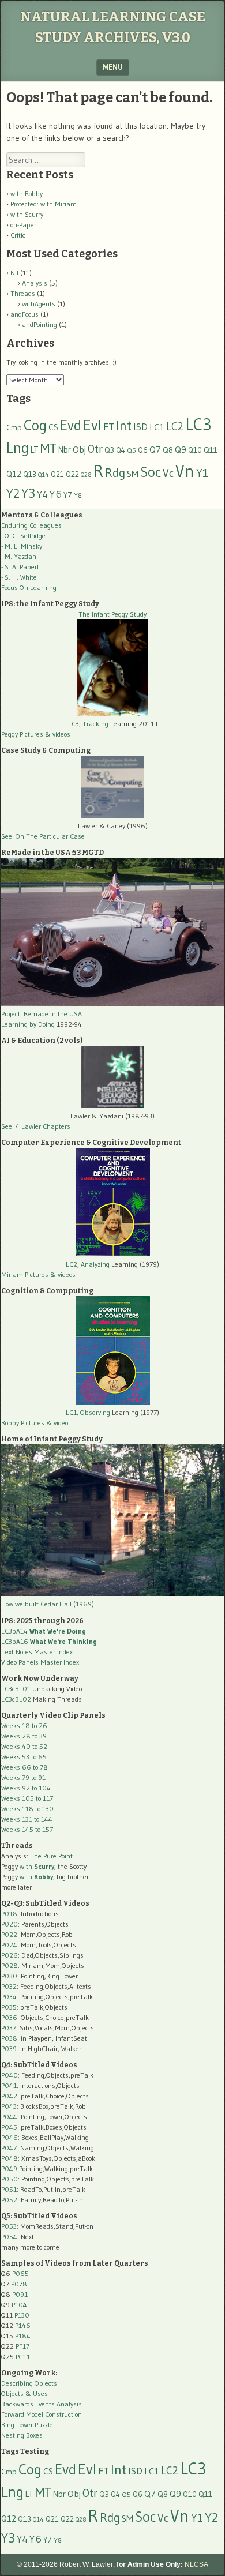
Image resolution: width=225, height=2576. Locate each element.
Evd (71, 425)
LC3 (198, 424)
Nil (14, 273)
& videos (58, 734)
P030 (9, 1976)
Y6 (56, 494)
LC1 (157, 427)
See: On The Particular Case (43, 836)
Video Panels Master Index (40, 1662)
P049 (9, 2168)
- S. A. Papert (20, 567)
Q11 (211, 450)
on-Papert (25, 225)
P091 (20, 2294)
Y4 (42, 494)
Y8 (78, 495)
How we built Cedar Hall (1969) (48, 1604)
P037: (10, 2028)
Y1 (202, 473)
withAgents (39, 304)
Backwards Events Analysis (42, 2404)
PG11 (23, 2357)
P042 (9, 2096)
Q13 (30, 474)
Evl (92, 425)
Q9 (181, 449)
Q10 (195, 450)
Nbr (65, 450)
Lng (18, 448)
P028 (10, 1965)
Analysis (35, 283)
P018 (9, 1914)
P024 (9, 1945)
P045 (9, 2127)
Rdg (115, 473)
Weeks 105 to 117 (27, 1798)
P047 (9, 2148)
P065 (20, 2273)
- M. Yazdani (20, 556)
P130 (22, 2315)
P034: (10, 1997)
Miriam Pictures (25, 1274)
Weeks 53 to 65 (24, 1757)
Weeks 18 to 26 (24, 1726)
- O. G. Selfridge (23, 536)
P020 (10, 1924)
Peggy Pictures (22, 734)
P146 (23, 2325)
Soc (151, 472)
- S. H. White (19, 577)
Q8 (168, 450)
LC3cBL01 (16, 1689)
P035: (11, 2007)
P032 (9, 1986)
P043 (9, 2106)
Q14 (44, 475)
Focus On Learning (29, 587)
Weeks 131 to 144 (27, 1819)
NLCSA (196, 2564)
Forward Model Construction (42, 2414)
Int (124, 425)
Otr (95, 449)
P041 (9, 2085)
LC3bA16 (49, 1641)
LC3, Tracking (88, 724)
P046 (10, 2137)
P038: (10, 2038)
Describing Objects (29, 2383)
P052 (9, 2200)
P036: (10, 2017)
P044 (9, 2117)
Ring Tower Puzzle (27, 2425)
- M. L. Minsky (22, 546)
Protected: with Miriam (44, 204)
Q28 (86, 475)
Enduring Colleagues (31, 525)
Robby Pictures (24, 1423)
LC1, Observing (88, 1412)
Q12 (14, 474)
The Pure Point (51, 1856)
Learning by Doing (28, 1024)
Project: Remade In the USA (42, 1014)
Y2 (13, 493)
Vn (185, 471)
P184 (23, 2336)
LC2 (175, 427)
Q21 (57, 474)
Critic (18, 235)
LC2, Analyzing (88, 1264)
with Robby (27, 194)
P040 (10, 2075)
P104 (19, 2305)
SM (133, 474)
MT (48, 448)
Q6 (143, 450)
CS (53, 427)
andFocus (25, 314)
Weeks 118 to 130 (27, 1809)
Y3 (28, 493)
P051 (9, 2189)
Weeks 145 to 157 (27, 1829)
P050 (10, 2179)
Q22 (72, 474)
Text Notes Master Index (37, 1652)
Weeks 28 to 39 (24, 1736)
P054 (9, 2237)
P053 (9, 2226)
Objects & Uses (25, 2393)
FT (109, 427)
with (37, 1866)
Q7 (155, 450)
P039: (10, 2049)
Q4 (121, 450)
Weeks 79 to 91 (23, 1777)
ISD (140, 427)
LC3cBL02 (16, 1699)
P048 (10, 2158)
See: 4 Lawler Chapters (36, 1126)
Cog (35, 425)
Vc (168, 473)
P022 (9, 1934)
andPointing (40, 324)
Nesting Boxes (22, 2435)
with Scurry (27, 214)
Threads (23, 293)
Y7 (68, 495)
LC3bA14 (44, 1631)
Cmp (14, 428)
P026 (10, 1955)
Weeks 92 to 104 (26, 1788)
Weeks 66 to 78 (25, 1767)
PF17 (22, 2346)
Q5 (132, 450)
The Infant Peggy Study (112, 614)
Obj (79, 450)
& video (57, 1423)
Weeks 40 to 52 (24, 1746)
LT (35, 450)
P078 (19, 2284)
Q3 (109, 450)
